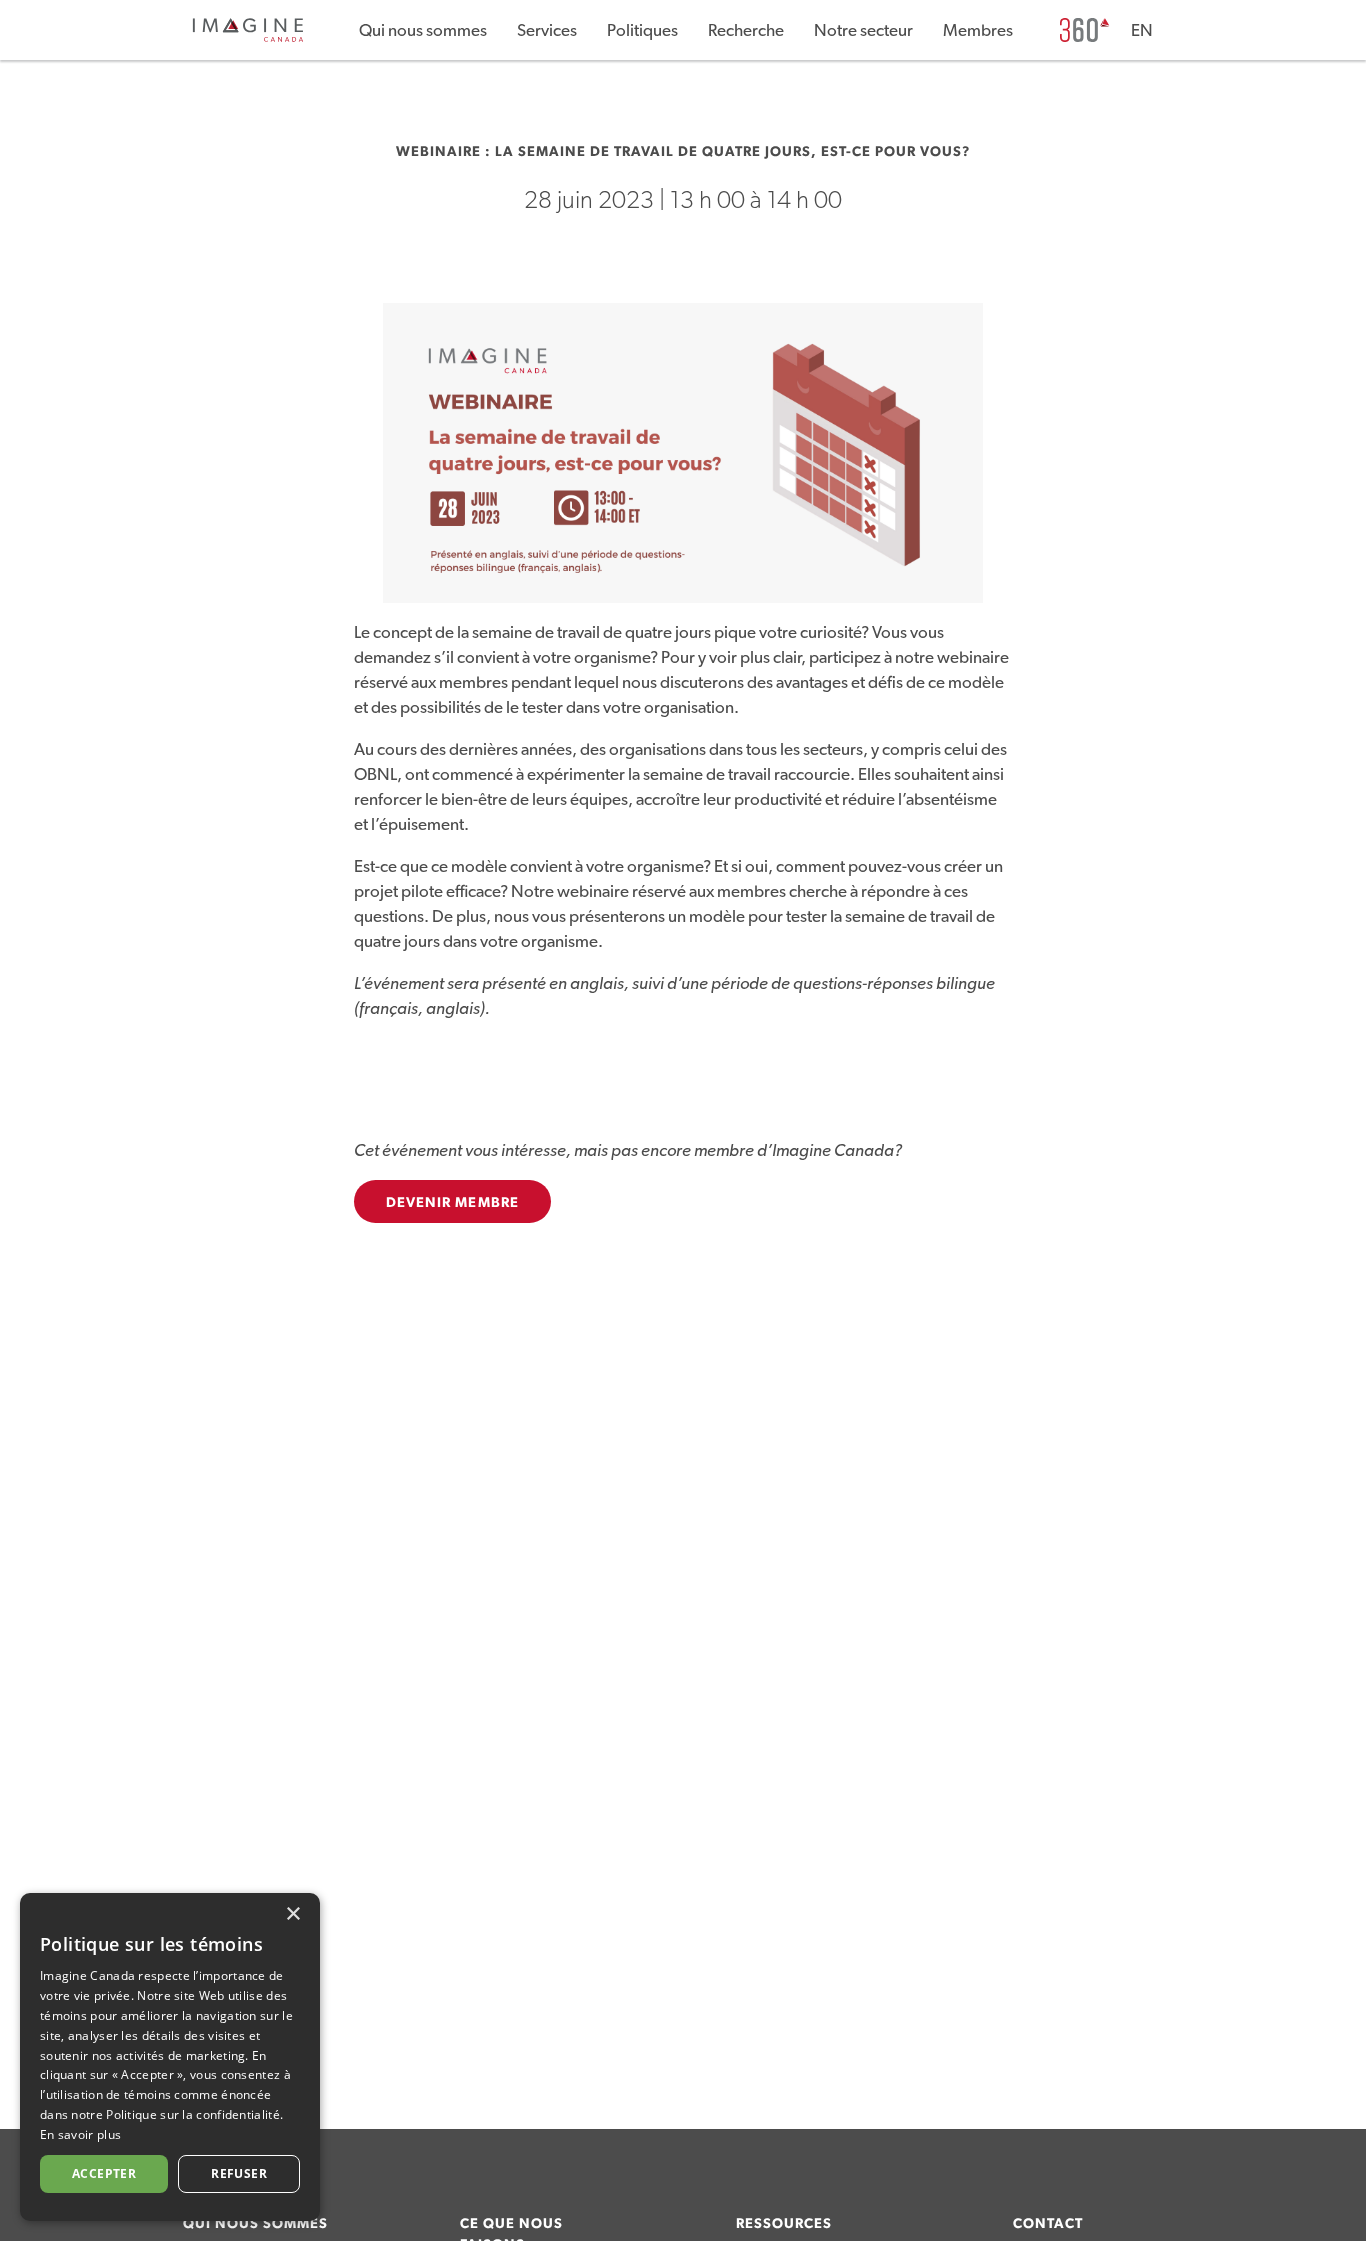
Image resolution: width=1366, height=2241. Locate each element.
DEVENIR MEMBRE (452, 1203)
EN (1142, 30)
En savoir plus (80, 2134)
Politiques (642, 30)
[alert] (170, 2057)
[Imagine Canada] (248, 38)
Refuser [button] (239, 2173)
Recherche (746, 30)
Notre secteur (863, 30)
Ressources (784, 2224)
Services (547, 30)
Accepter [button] (104, 2173)
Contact (1048, 2224)
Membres (978, 30)
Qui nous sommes (423, 30)
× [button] (292, 1914)
